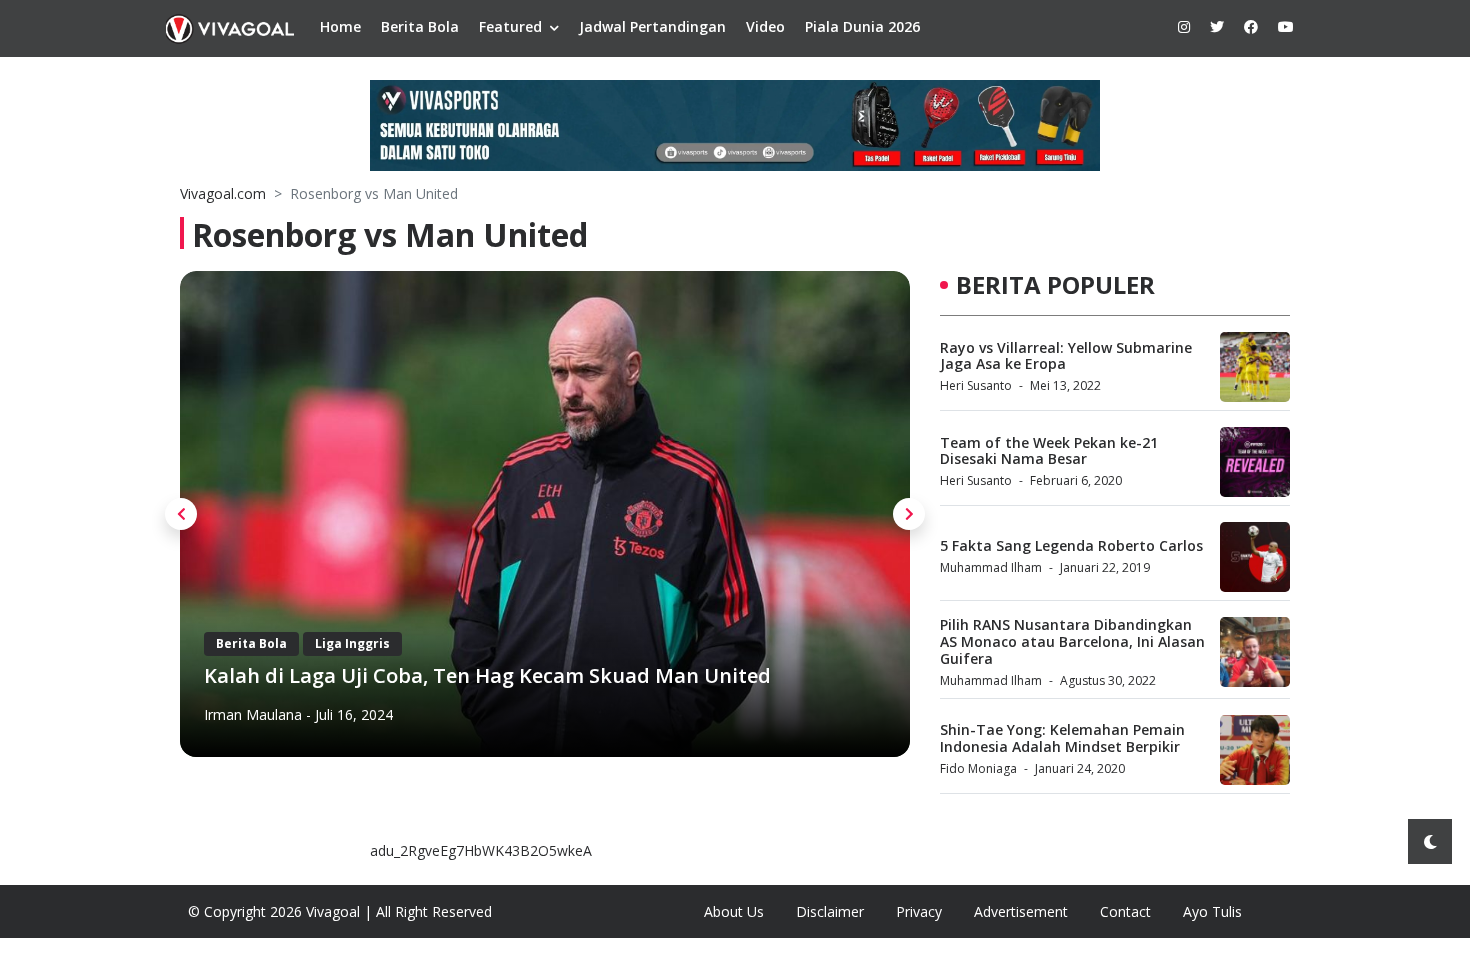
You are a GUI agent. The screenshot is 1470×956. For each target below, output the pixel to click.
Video (765, 26)
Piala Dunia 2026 (862, 26)
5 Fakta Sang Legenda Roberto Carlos (1071, 545)
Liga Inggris (352, 643)
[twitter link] (1217, 26)
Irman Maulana (253, 714)
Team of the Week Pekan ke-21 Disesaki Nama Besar (1049, 451)
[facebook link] (1251, 26)
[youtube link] (1286, 26)
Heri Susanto (976, 385)
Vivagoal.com (223, 193)
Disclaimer (830, 911)
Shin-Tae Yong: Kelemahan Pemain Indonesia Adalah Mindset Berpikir (1062, 738)
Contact (1125, 911)
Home (340, 26)
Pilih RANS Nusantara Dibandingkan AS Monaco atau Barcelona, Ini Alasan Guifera (1072, 641)
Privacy (919, 911)
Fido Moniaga (978, 768)
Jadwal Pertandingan (652, 26)
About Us (734, 911)
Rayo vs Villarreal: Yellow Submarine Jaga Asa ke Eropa (1066, 356)
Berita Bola (420, 26)
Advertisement (1021, 911)
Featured (510, 26)
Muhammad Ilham (991, 567)
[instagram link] (1184, 26)
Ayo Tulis (1212, 911)
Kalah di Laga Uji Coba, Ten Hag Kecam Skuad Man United (487, 675)
